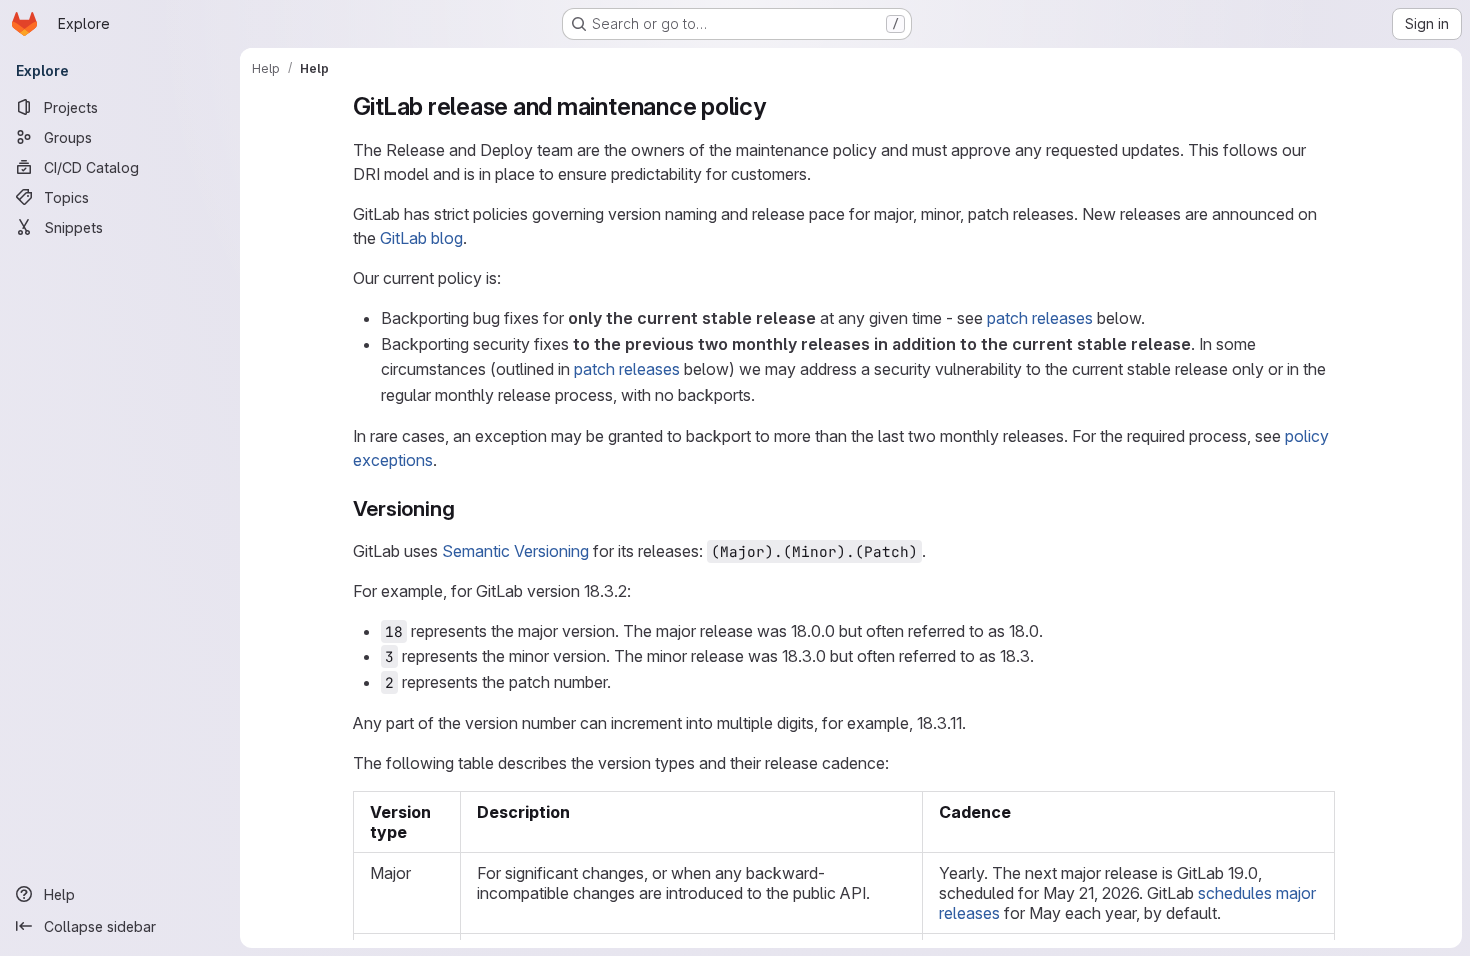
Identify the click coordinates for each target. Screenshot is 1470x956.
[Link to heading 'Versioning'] (465, 508)
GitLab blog (421, 238)
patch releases (1040, 318)
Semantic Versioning (515, 551)
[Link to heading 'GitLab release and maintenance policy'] (779, 106)
